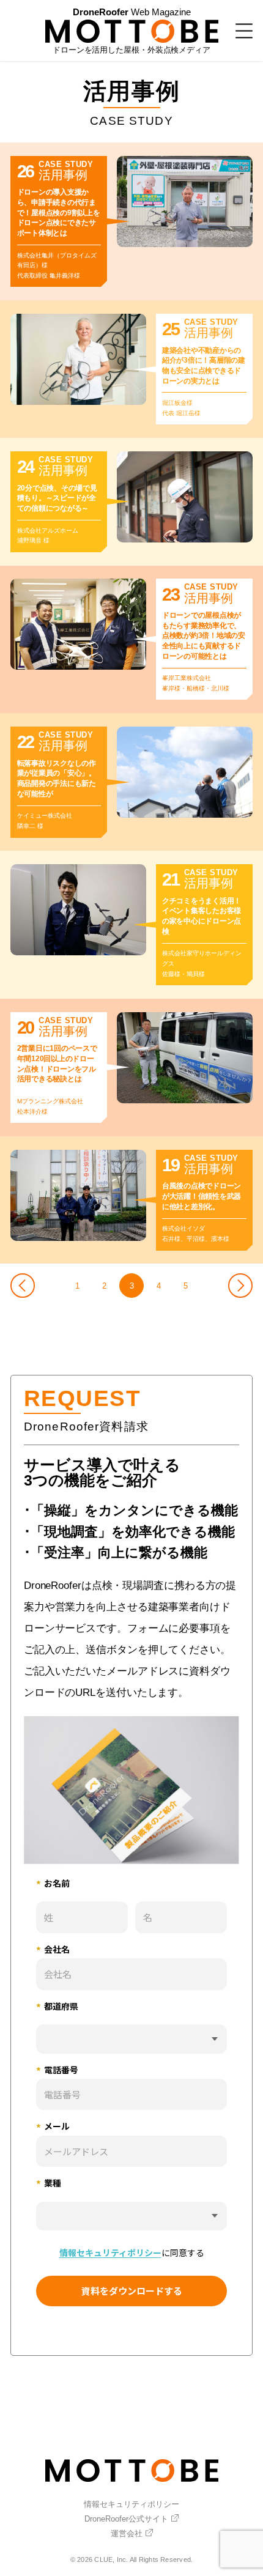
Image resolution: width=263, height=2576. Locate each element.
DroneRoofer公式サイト (126, 2519)
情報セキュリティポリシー (131, 2504)
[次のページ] (240, 1286)
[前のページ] (23, 1286)
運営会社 (127, 2533)
